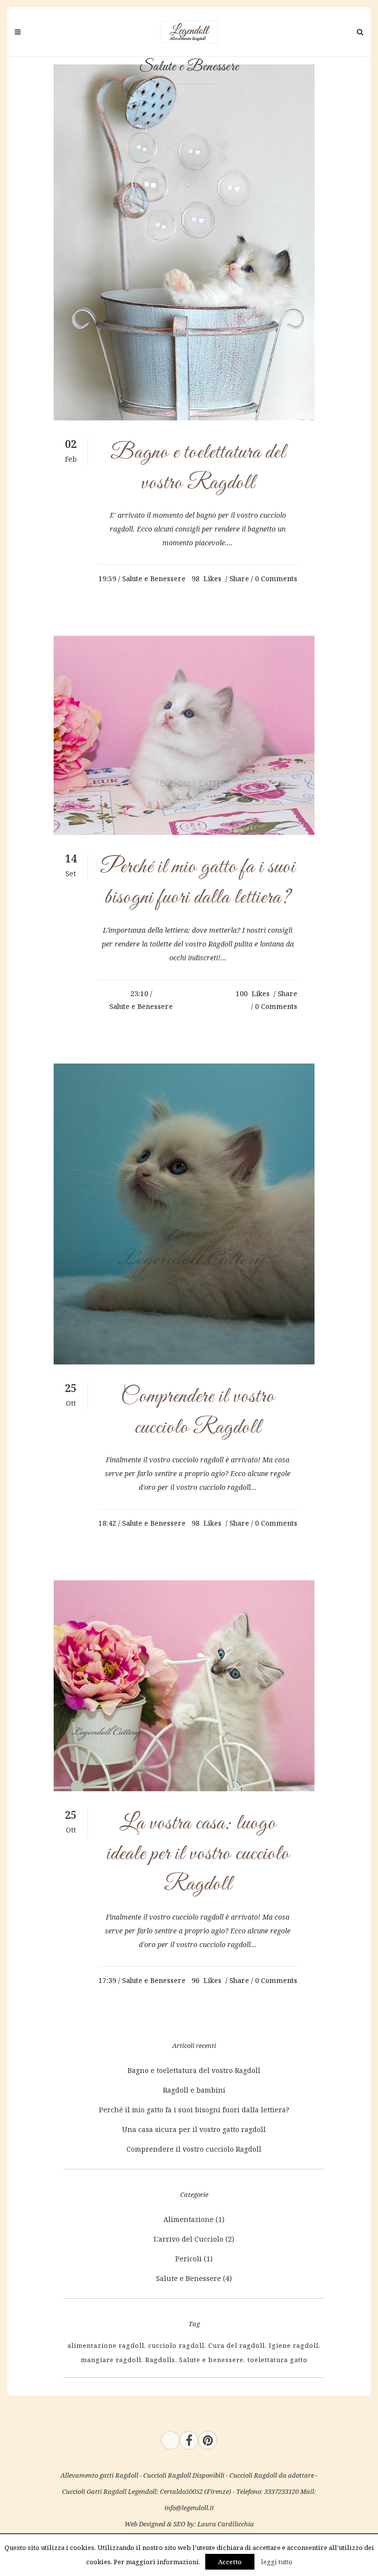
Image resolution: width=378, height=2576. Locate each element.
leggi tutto (277, 2562)
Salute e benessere (211, 2360)
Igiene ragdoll (294, 2345)
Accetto (230, 2562)
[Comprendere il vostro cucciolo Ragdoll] (184, 1214)
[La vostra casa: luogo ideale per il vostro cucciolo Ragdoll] (184, 1686)
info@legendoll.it (189, 2508)
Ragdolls (160, 2360)
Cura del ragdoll (236, 2345)
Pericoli (189, 2259)
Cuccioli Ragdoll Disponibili (184, 2475)
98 (206, 579)
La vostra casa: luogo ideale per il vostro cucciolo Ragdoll (198, 1854)
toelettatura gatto (278, 2360)
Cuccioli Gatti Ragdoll (94, 2491)
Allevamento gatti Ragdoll (99, 2475)
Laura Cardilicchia (226, 2524)
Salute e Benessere (154, 578)
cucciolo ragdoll (176, 2345)
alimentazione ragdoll (106, 2345)
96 (206, 1981)
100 (253, 994)
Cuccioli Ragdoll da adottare (272, 2475)
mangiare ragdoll (111, 2360)
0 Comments (276, 578)
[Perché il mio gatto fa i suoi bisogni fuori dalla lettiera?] (184, 735)
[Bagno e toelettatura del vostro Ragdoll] (184, 242)
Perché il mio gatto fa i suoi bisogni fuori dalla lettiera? (194, 2110)
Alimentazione (189, 2219)
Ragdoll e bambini (194, 2090)
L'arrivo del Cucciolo (189, 2239)
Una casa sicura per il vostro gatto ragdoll (194, 2129)
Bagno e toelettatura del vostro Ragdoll (194, 2070)
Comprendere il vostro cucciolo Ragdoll (194, 2149)
